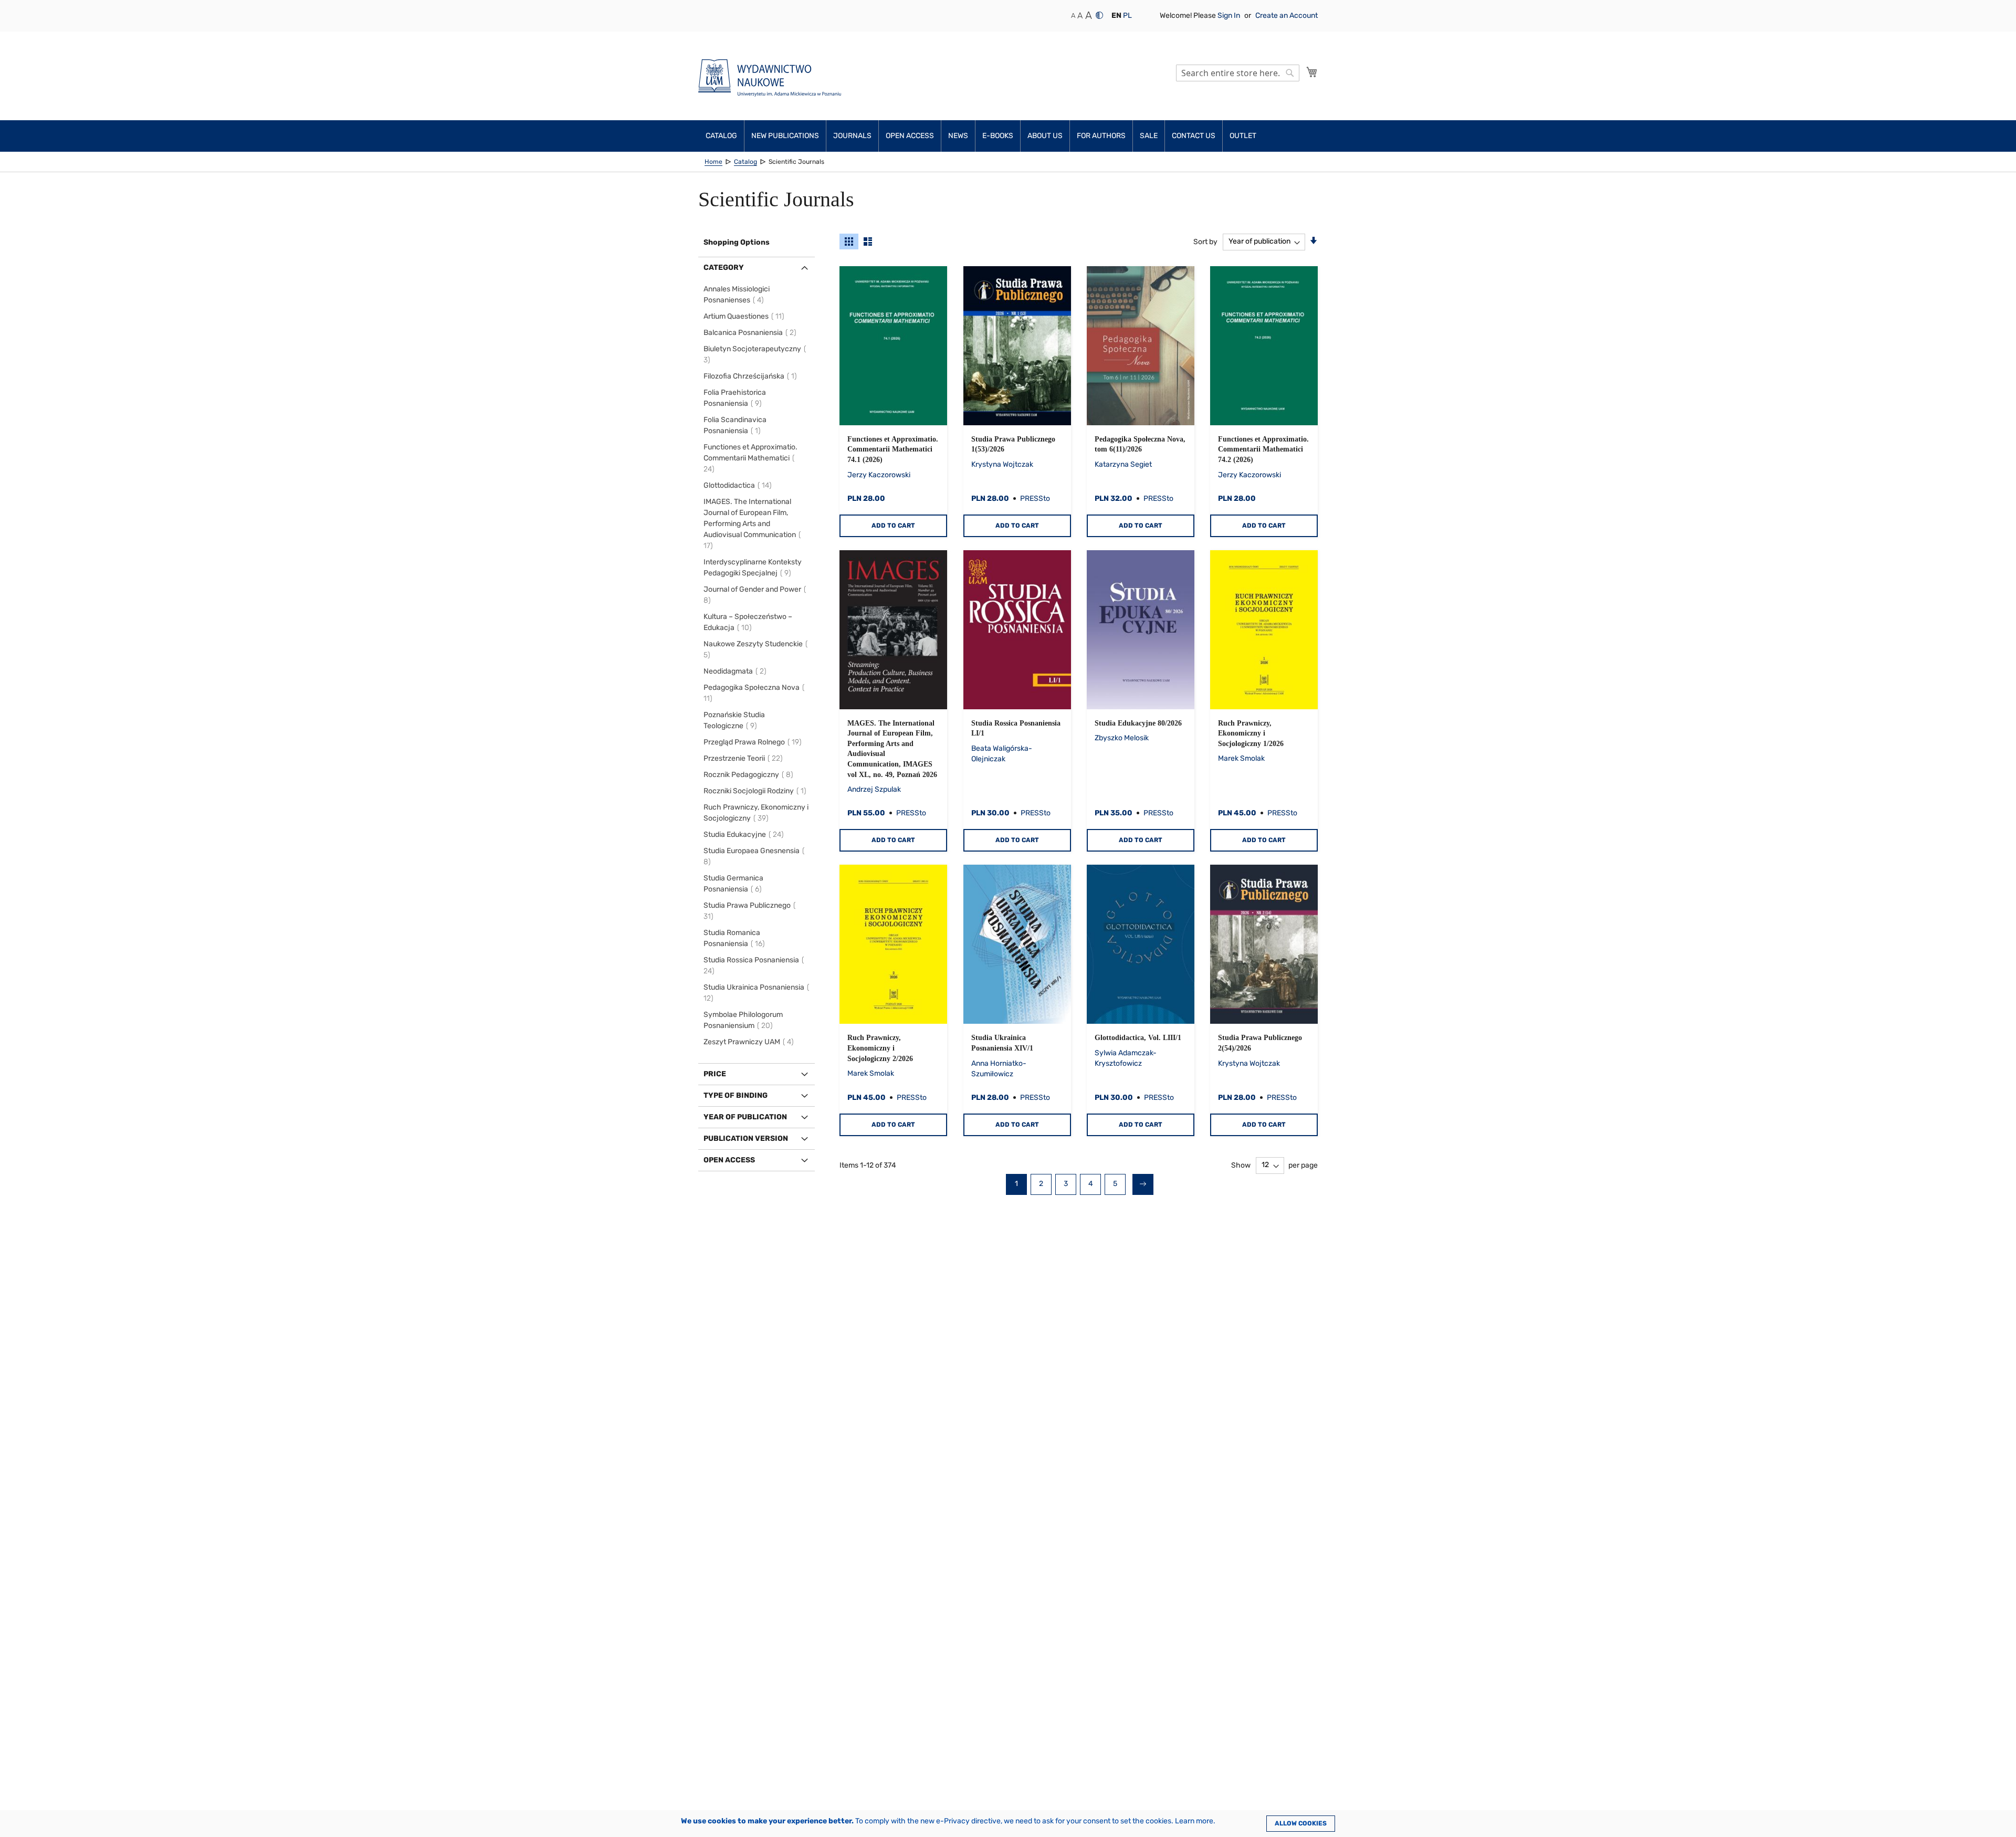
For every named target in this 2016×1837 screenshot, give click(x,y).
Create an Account (1287, 15)
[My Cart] (1312, 72)
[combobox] (1238, 73)
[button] (1116, 16)
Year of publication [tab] (745, 1117)
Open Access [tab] (729, 1160)
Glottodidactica (739, 485)
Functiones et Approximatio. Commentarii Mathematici (750, 458)
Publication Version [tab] (746, 1138)
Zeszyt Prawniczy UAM (750, 1042)
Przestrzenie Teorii (745, 758)
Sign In (1230, 15)
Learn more (1194, 1821)
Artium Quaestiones (745, 316)
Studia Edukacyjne (745, 834)
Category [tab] (724, 267)
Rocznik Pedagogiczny (750, 775)
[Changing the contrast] (1099, 15)
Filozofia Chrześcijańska (752, 376)
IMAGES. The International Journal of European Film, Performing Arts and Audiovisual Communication (750, 524)
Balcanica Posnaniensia (752, 333)
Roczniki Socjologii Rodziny (757, 791)
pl (1127, 15)
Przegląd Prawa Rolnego (754, 742)
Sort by (1205, 241)
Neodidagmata (737, 671)
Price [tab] (715, 1074)
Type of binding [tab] (736, 1095)
